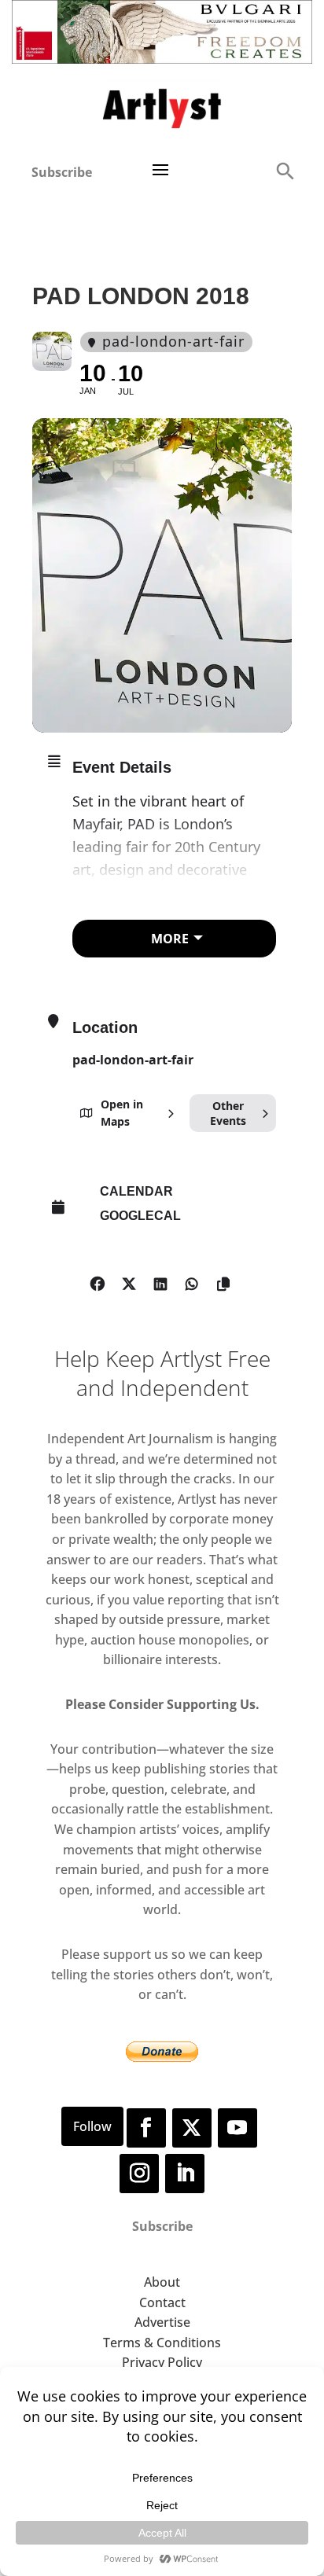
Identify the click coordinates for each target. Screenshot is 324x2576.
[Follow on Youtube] (237, 2128)
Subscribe (62, 172)
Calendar (136, 1191)
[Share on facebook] (97, 1281)
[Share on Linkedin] (160, 1281)
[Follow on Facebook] (146, 2128)
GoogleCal (140, 1216)
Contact (162, 2302)
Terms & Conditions (162, 2343)
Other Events (228, 1113)
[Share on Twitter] (129, 1281)
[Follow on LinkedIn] (185, 2174)
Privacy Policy (162, 2362)
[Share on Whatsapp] (191, 1281)
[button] (285, 170)
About (162, 2282)
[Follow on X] (192, 2128)
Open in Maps (122, 1113)
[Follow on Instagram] (139, 2174)
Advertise (162, 2322)
